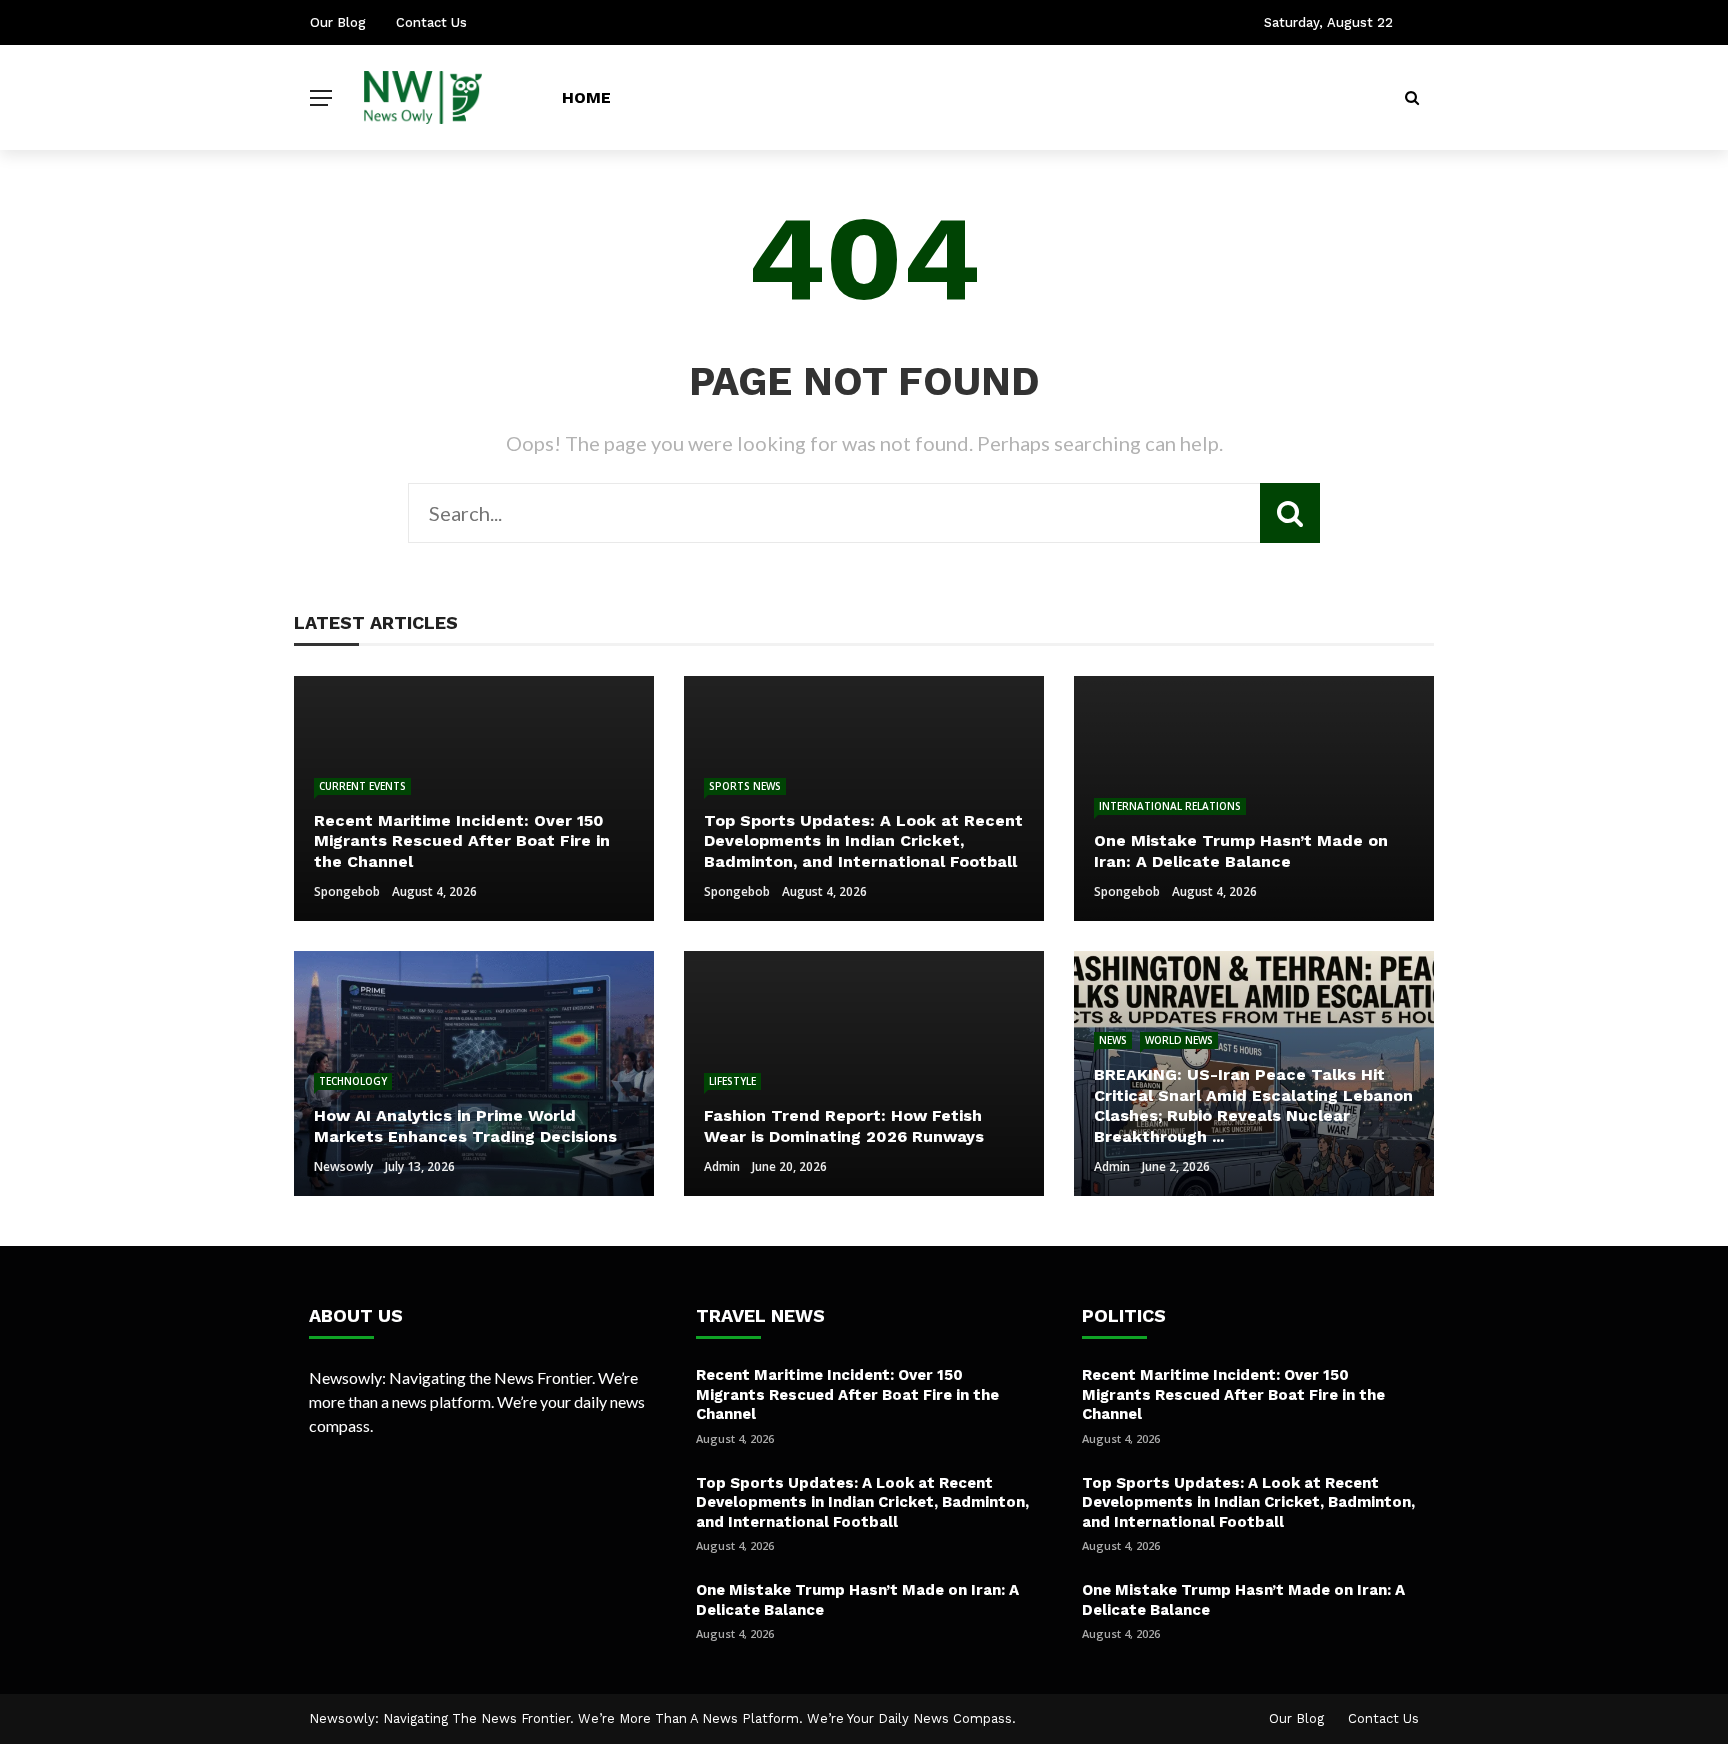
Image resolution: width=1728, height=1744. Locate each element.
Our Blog (338, 22)
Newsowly (343, 1166)
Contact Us (431, 22)
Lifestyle (732, 1081)
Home (586, 97)
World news (1179, 1040)
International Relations (1170, 806)
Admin (722, 1166)
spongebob (347, 891)
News (1113, 1040)
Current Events (362, 786)
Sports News (745, 786)
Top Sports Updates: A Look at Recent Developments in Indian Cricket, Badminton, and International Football (862, 1502)
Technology (353, 1081)
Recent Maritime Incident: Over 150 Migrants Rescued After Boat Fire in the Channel (847, 1394)
